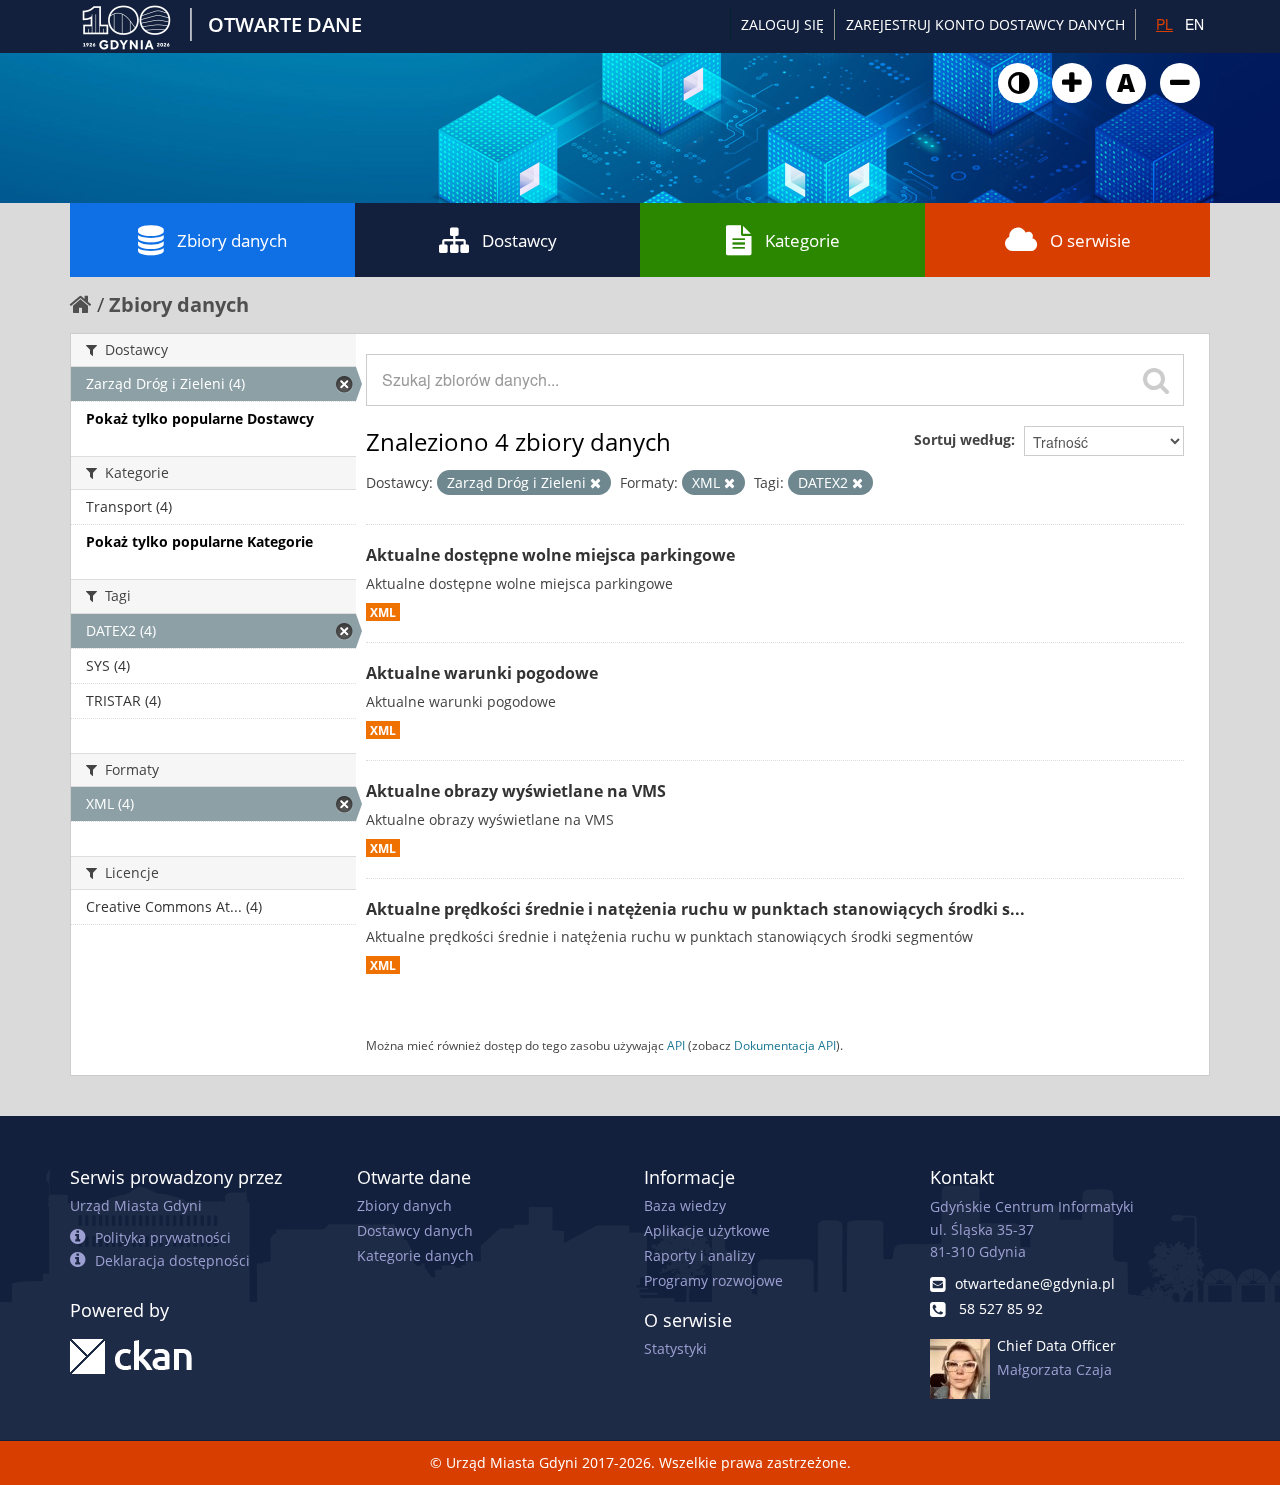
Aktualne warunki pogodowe (482, 673)
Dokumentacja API (785, 1045)
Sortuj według (962, 439)
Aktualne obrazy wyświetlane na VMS (516, 791)
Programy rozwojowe (713, 1280)
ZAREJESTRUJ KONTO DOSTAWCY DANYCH (985, 24)
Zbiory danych (232, 240)
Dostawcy (519, 240)
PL (1164, 24)
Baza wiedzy (685, 1205)
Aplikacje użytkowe (707, 1230)
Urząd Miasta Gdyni (136, 1205)
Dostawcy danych (415, 1230)
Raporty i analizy (699, 1255)
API (676, 1045)
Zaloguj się (782, 24)
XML (383, 612)
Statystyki (675, 1348)
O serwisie (1090, 240)
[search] (1156, 380)
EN (1194, 24)
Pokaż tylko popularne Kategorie (199, 541)
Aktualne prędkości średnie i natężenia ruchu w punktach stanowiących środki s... (695, 909)
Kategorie (802, 240)
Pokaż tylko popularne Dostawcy (200, 418)
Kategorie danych (415, 1255)
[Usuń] (595, 483)
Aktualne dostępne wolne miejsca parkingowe (550, 555)
